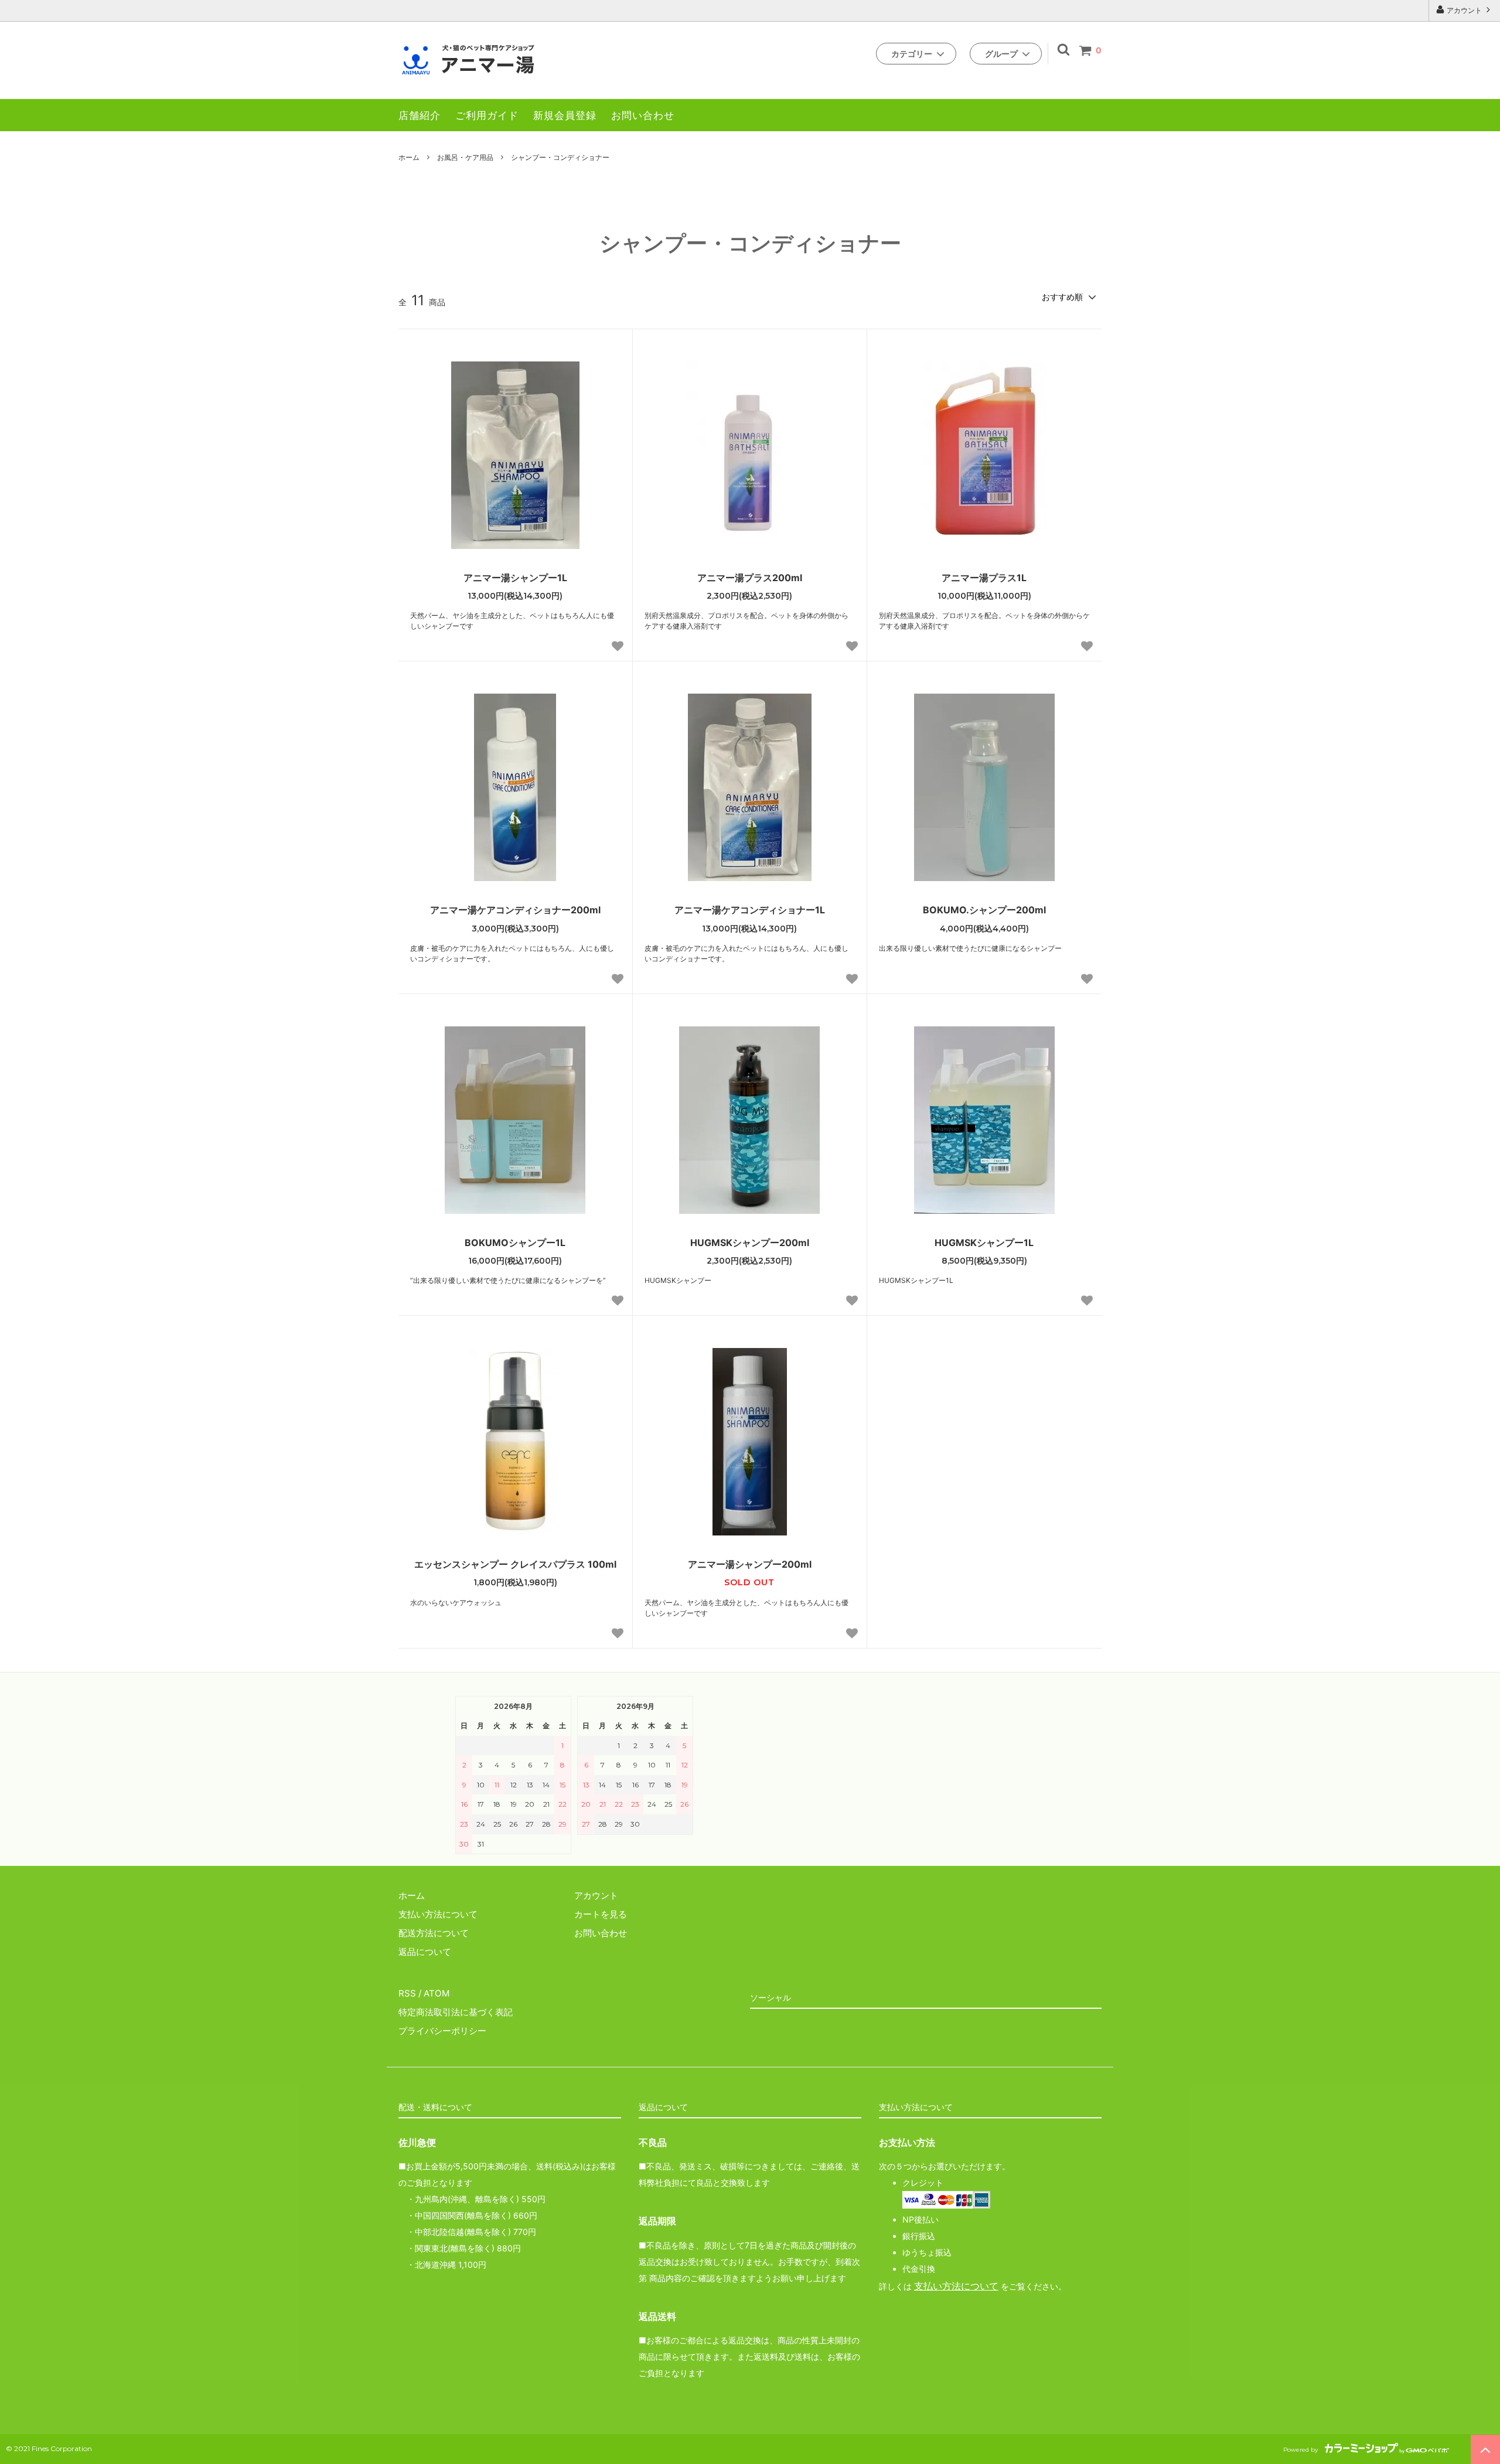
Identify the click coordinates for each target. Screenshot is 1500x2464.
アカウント (1464, 10)
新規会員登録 (565, 115)
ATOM (437, 1993)
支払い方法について (956, 2286)
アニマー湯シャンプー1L (515, 578)
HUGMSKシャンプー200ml (750, 1243)
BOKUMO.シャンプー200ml (984, 910)
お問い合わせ (643, 115)
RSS (407, 1993)
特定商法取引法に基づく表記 (456, 2012)
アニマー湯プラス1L (984, 578)
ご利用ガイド (487, 115)
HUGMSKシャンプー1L (984, 1243)
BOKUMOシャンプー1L (515, 1243)
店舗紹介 (420, 115)
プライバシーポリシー (442, 2031)
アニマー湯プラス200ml (750, 578)
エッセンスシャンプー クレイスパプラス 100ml (515, 1564)
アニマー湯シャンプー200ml (750, 1564)
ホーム (409, 157)
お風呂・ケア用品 (465, 157)
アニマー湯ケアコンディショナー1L (750, 910)
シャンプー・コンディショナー (560, 157)
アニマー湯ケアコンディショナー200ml (515, 910)
